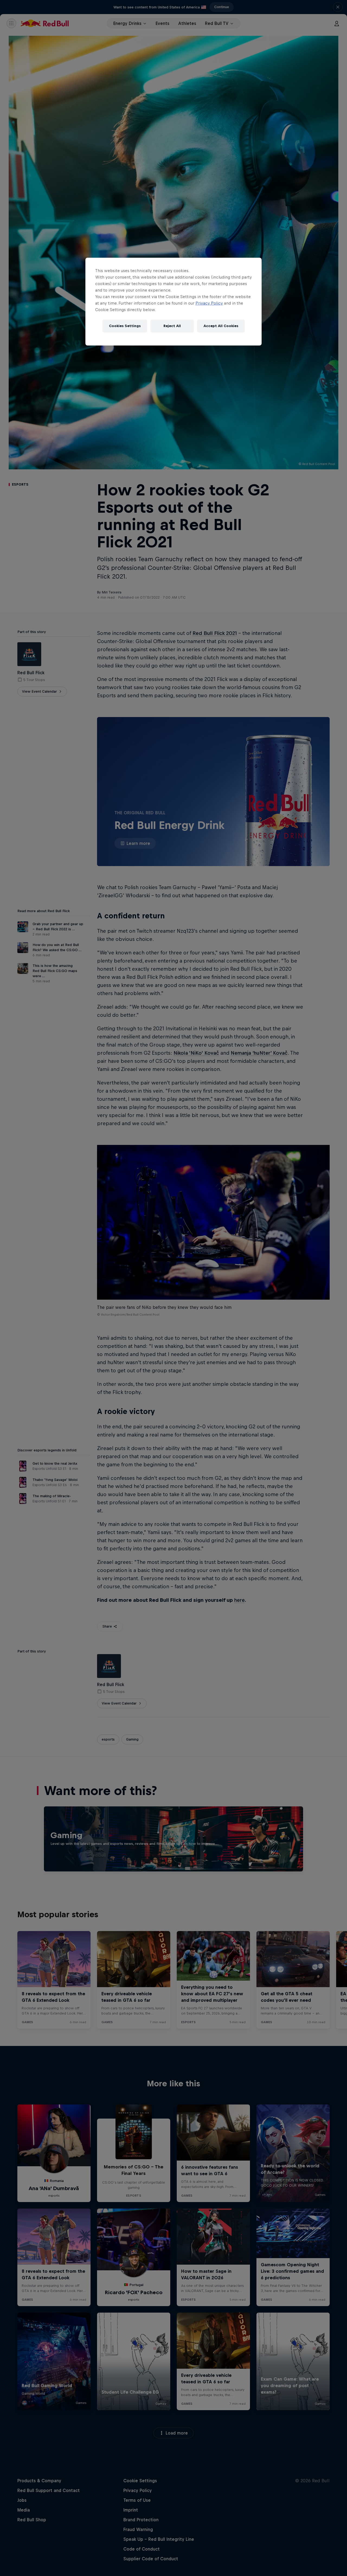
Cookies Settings (125, 326)
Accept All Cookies (221, 326)
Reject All (172, 326)
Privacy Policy (209, 303)
